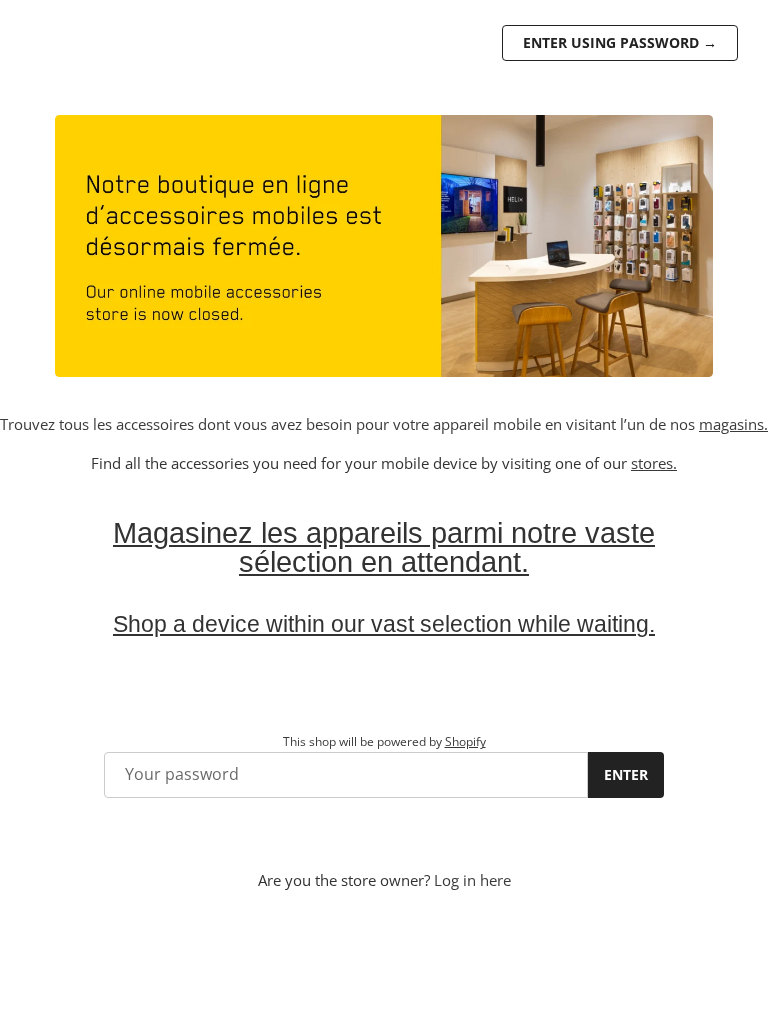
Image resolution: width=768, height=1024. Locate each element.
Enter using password (620, 42)
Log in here (472, 880)
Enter (626, 774)
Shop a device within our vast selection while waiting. (384, 624)
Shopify (465, 741)
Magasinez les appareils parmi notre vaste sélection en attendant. (384, 547)
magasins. (733, 424)
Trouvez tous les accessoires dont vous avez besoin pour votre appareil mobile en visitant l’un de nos (349, 424)
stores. (654, 463)
